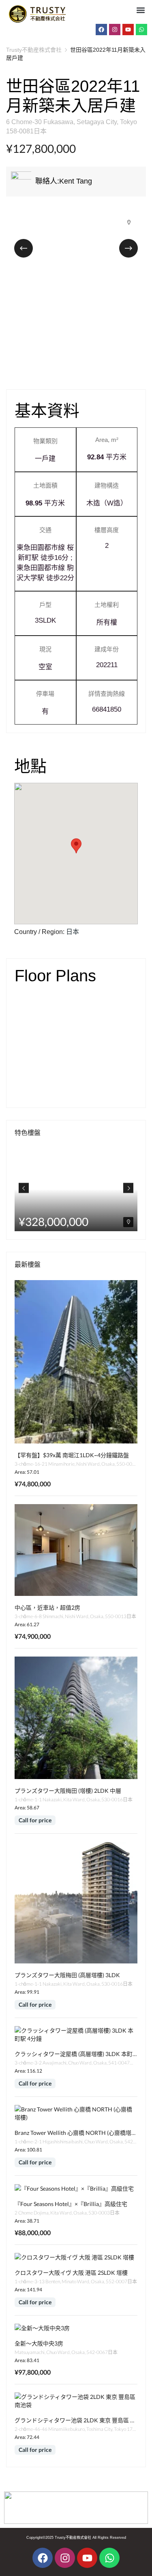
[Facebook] (101, 30)
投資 (123, 1154)
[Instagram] (115, 30)
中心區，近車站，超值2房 (47, 1607)
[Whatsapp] (141, 30)
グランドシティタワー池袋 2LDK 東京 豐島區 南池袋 (81, 2420)
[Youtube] (128, 30)
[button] (140, 10)
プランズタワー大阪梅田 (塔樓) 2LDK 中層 (68, 1791)
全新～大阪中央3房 (39, 2343)
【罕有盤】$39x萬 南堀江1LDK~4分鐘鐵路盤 (72, 1455)
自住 (123, 1168)
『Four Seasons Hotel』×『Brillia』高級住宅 (71, 2204)
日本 (73, 932)
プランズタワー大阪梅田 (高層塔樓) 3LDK (67, 1975)
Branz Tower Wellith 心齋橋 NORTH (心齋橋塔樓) (77, 2133)
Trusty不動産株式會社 (34, 50)
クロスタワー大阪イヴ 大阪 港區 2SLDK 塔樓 (71, 2273)
